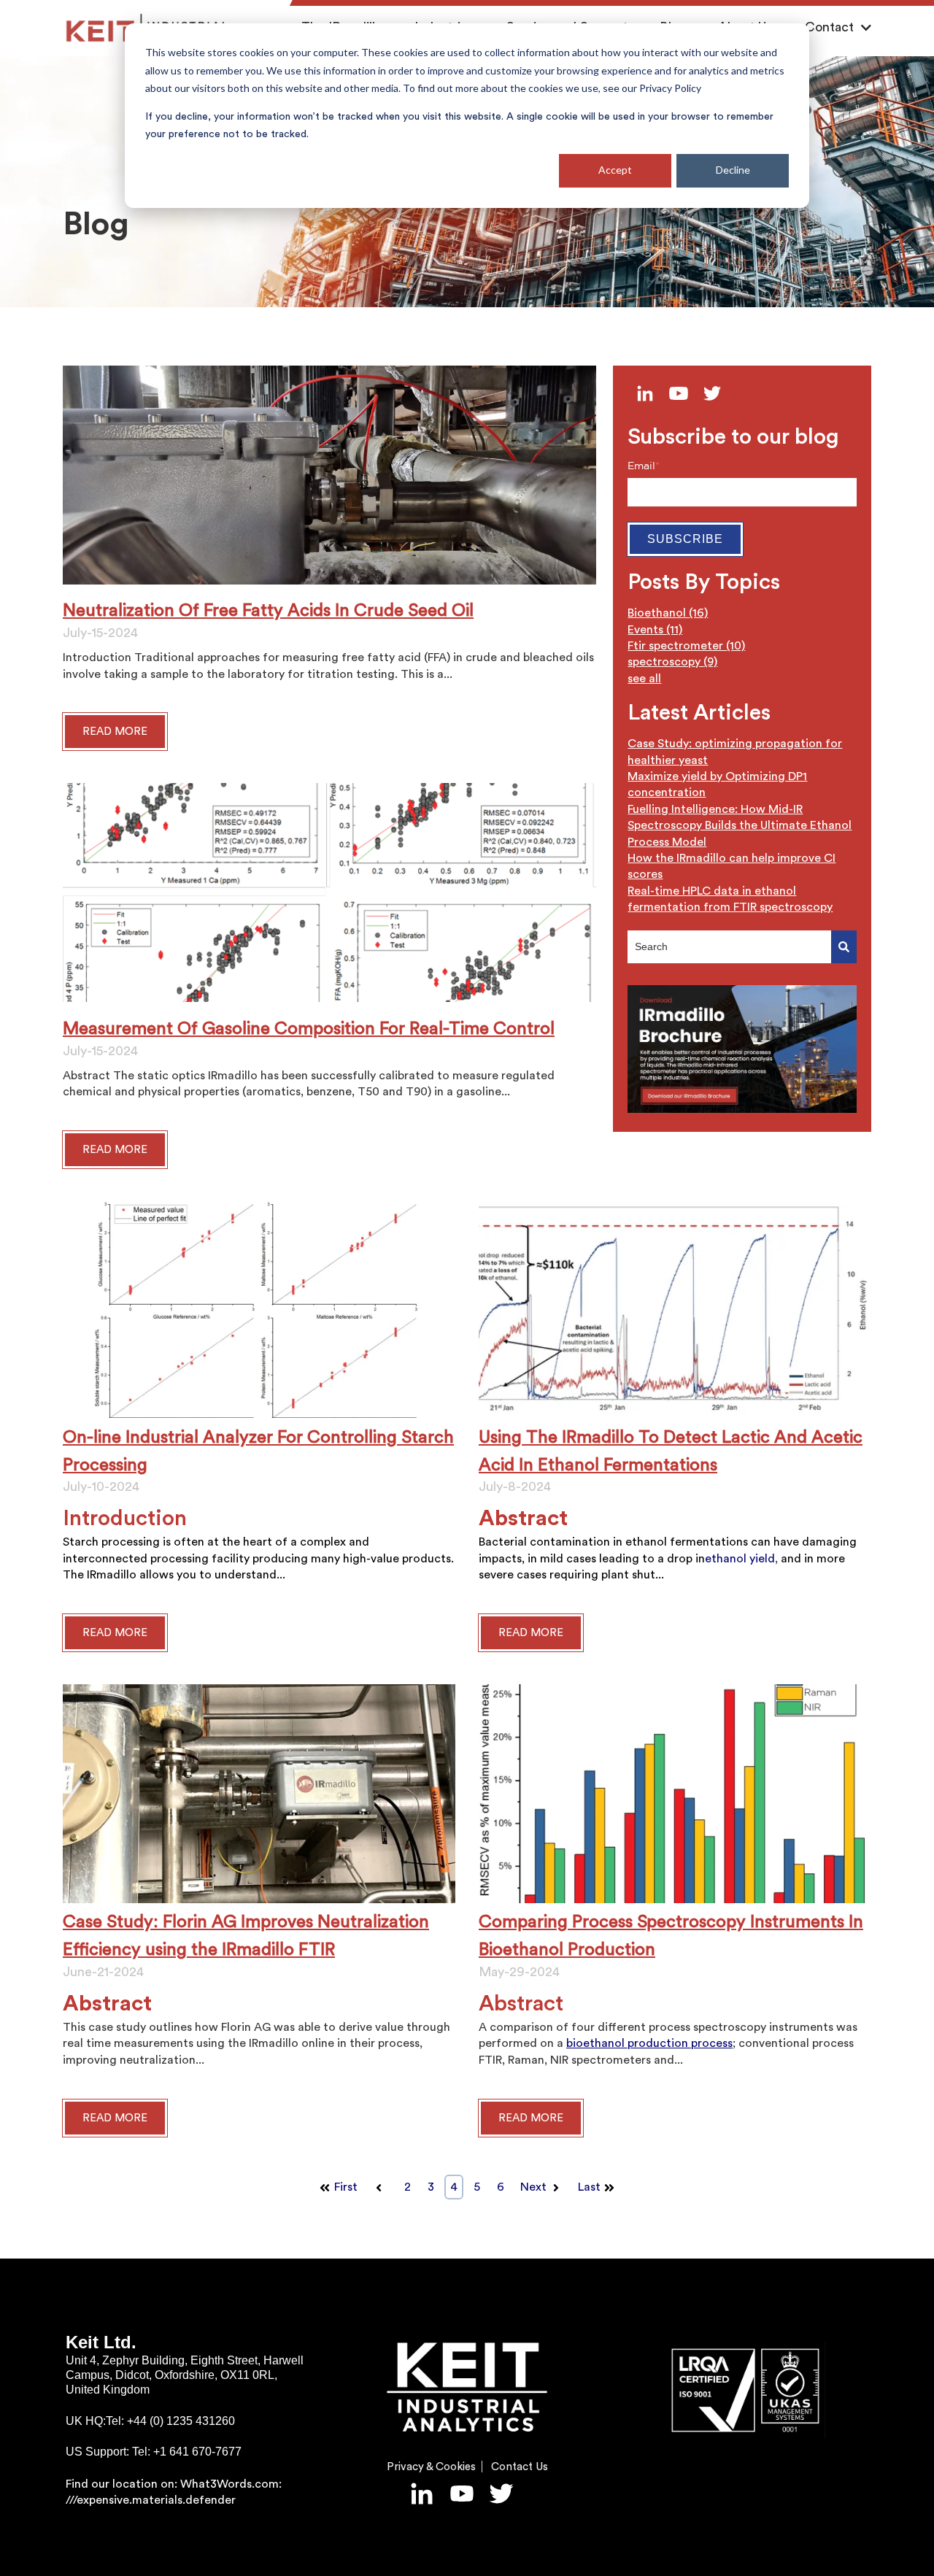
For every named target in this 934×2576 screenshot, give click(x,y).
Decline (733, 170)
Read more (115, 1633)
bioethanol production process (649, 2043)
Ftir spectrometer (686, 646)
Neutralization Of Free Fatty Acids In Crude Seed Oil (268, 611)
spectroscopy (672, 662)
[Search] (844, 947)
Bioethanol (668, 613)
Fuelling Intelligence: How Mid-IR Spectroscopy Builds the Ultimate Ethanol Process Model (740, 826)
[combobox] (729, 947)
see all (644, 679)
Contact (829, 27)
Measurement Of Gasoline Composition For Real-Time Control (309, 1029)
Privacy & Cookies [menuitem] (431, 2467)
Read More (115, 732)
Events (655, 630)
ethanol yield (740, 1559)
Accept (615, 170)
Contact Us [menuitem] (520, 2467)
